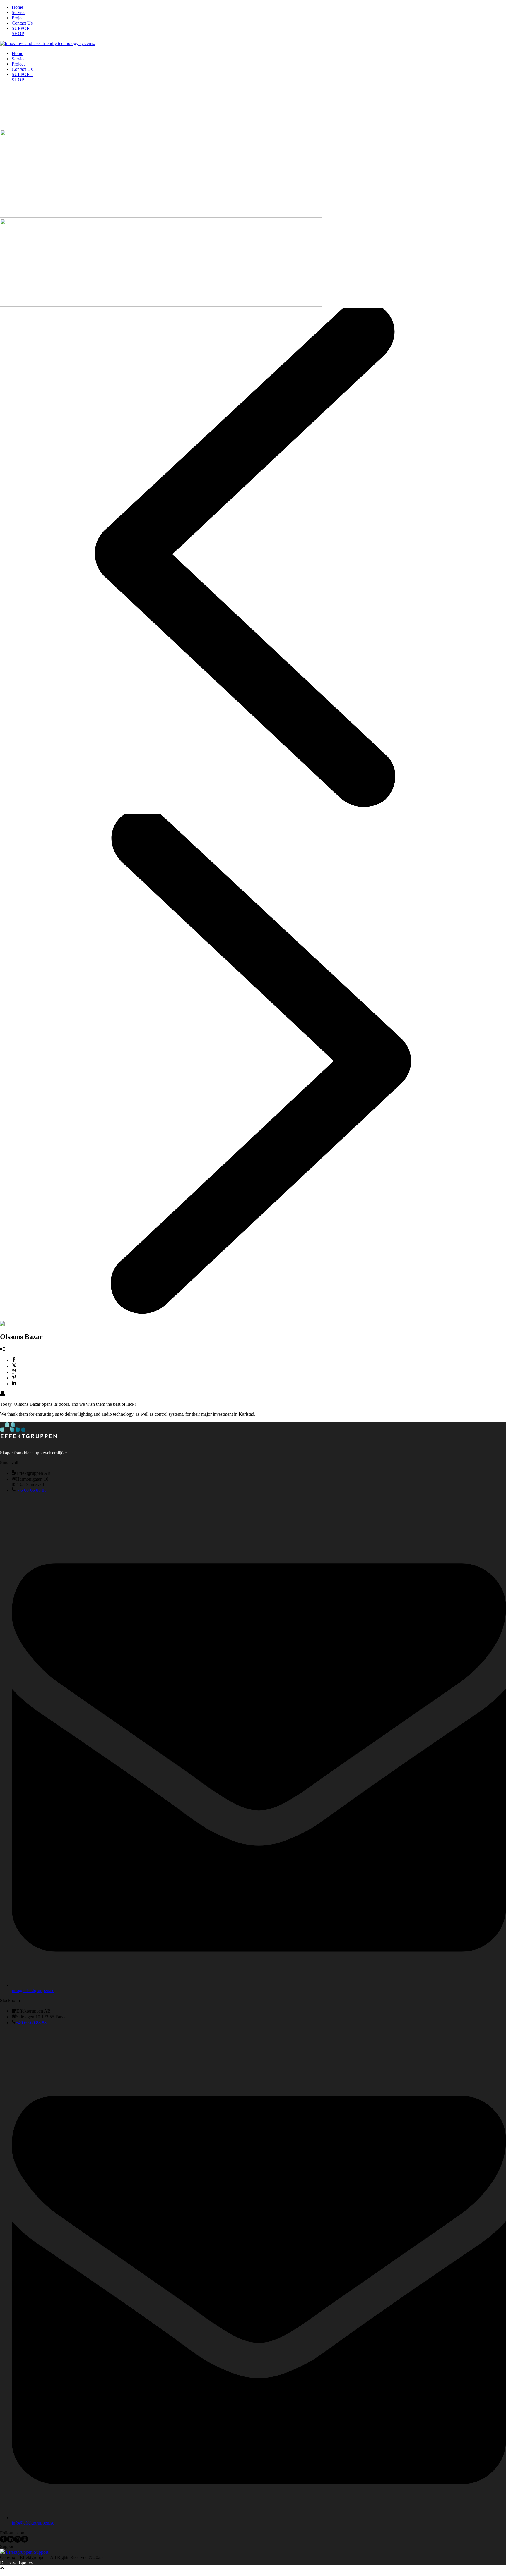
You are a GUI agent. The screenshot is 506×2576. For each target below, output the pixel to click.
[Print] (2, 1394)
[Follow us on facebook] (4, 2541)
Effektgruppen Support (27, 2552)
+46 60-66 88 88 (31, 1490)
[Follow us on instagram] (18, 2541)
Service (19, 12)
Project (18, 18)
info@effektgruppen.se (33, 1990)
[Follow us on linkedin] (11, 2541)
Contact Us (22, 23)
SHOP (18, 33)
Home (17, 7)
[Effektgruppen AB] (48, 43)
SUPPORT (22, 28)
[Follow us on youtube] (25, 2541)
